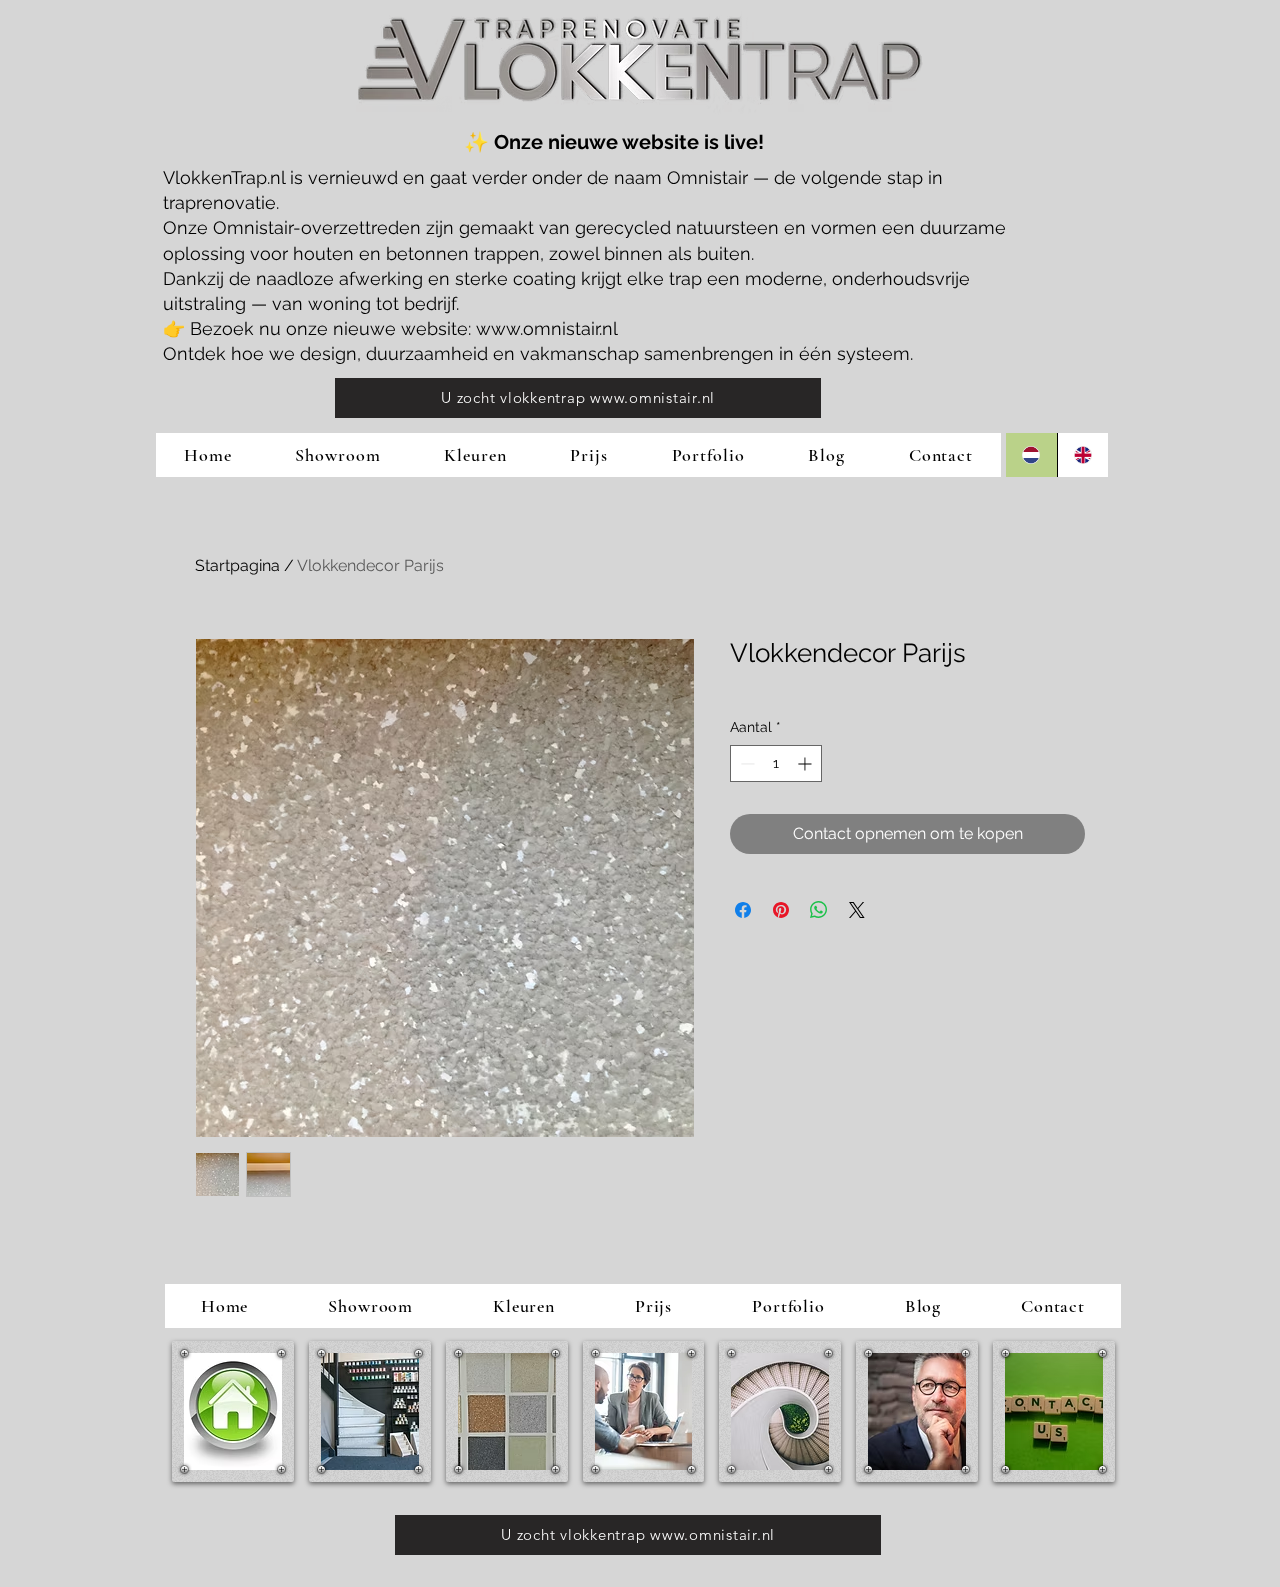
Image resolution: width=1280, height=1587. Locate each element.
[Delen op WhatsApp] (819, 910)
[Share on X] (857, 910)
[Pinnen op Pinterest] (781, 910)
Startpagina (237, 565)
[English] (1083, 455)
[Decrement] (745, 763)
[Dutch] (1031, 455)
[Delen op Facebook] (743, 910)
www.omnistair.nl (547, 328)
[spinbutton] (776, 763)
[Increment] (806, 763)
